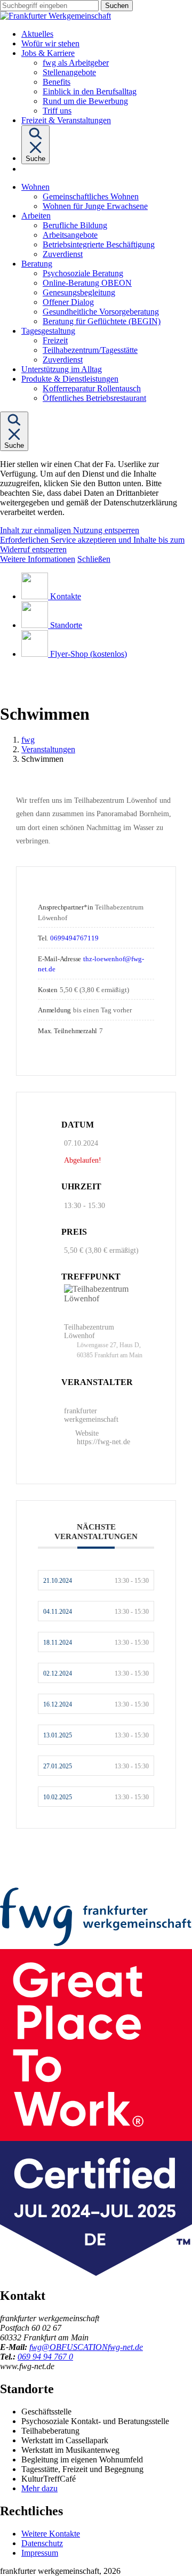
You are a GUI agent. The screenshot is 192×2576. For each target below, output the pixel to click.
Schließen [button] (94, 559)
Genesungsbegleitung (79, 292)
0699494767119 (74, 938)
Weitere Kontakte (51, 2534)
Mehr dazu (39, 2488)
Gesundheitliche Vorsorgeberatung (101, 312)
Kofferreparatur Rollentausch (92, 388)
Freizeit (55, 340)
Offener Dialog (68, 302)
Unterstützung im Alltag (62, 369)
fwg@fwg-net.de (86, 2347)
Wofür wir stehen (50, 43)
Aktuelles (37, 34)
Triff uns (57, 111)
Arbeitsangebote (70, 235)
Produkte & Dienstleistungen (70, 379)
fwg (28, 740)
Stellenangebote (69, 72)
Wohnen (35, 187)
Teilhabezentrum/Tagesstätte (90, 350)
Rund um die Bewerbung (85, 101)
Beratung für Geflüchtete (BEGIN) (102, 321)
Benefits (57, 82)
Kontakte (66, 596)
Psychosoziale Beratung (83, 273)
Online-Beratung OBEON (87, 283)
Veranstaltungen (48, 749)
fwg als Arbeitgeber (76, 63)
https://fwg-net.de (103, 1442)
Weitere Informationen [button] (38, 559)
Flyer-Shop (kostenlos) (89, 654)
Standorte (66, 625)
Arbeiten (36, 216)
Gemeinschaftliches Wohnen (91, 196)
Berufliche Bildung (75, 225)
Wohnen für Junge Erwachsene (95, 206)
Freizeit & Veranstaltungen (66, 120)
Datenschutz (42, 2543)
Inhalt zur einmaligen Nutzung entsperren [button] (70, 530)
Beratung (37, 264)
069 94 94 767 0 (45, 2357)
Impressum (40, 2553)
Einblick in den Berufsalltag (90, 91)
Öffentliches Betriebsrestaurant (94, 398)
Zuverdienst (63, 254)
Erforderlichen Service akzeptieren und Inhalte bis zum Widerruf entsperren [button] (92, 545)
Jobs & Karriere (48, 53)
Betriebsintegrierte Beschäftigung (99, 244)
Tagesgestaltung (48, 331)
